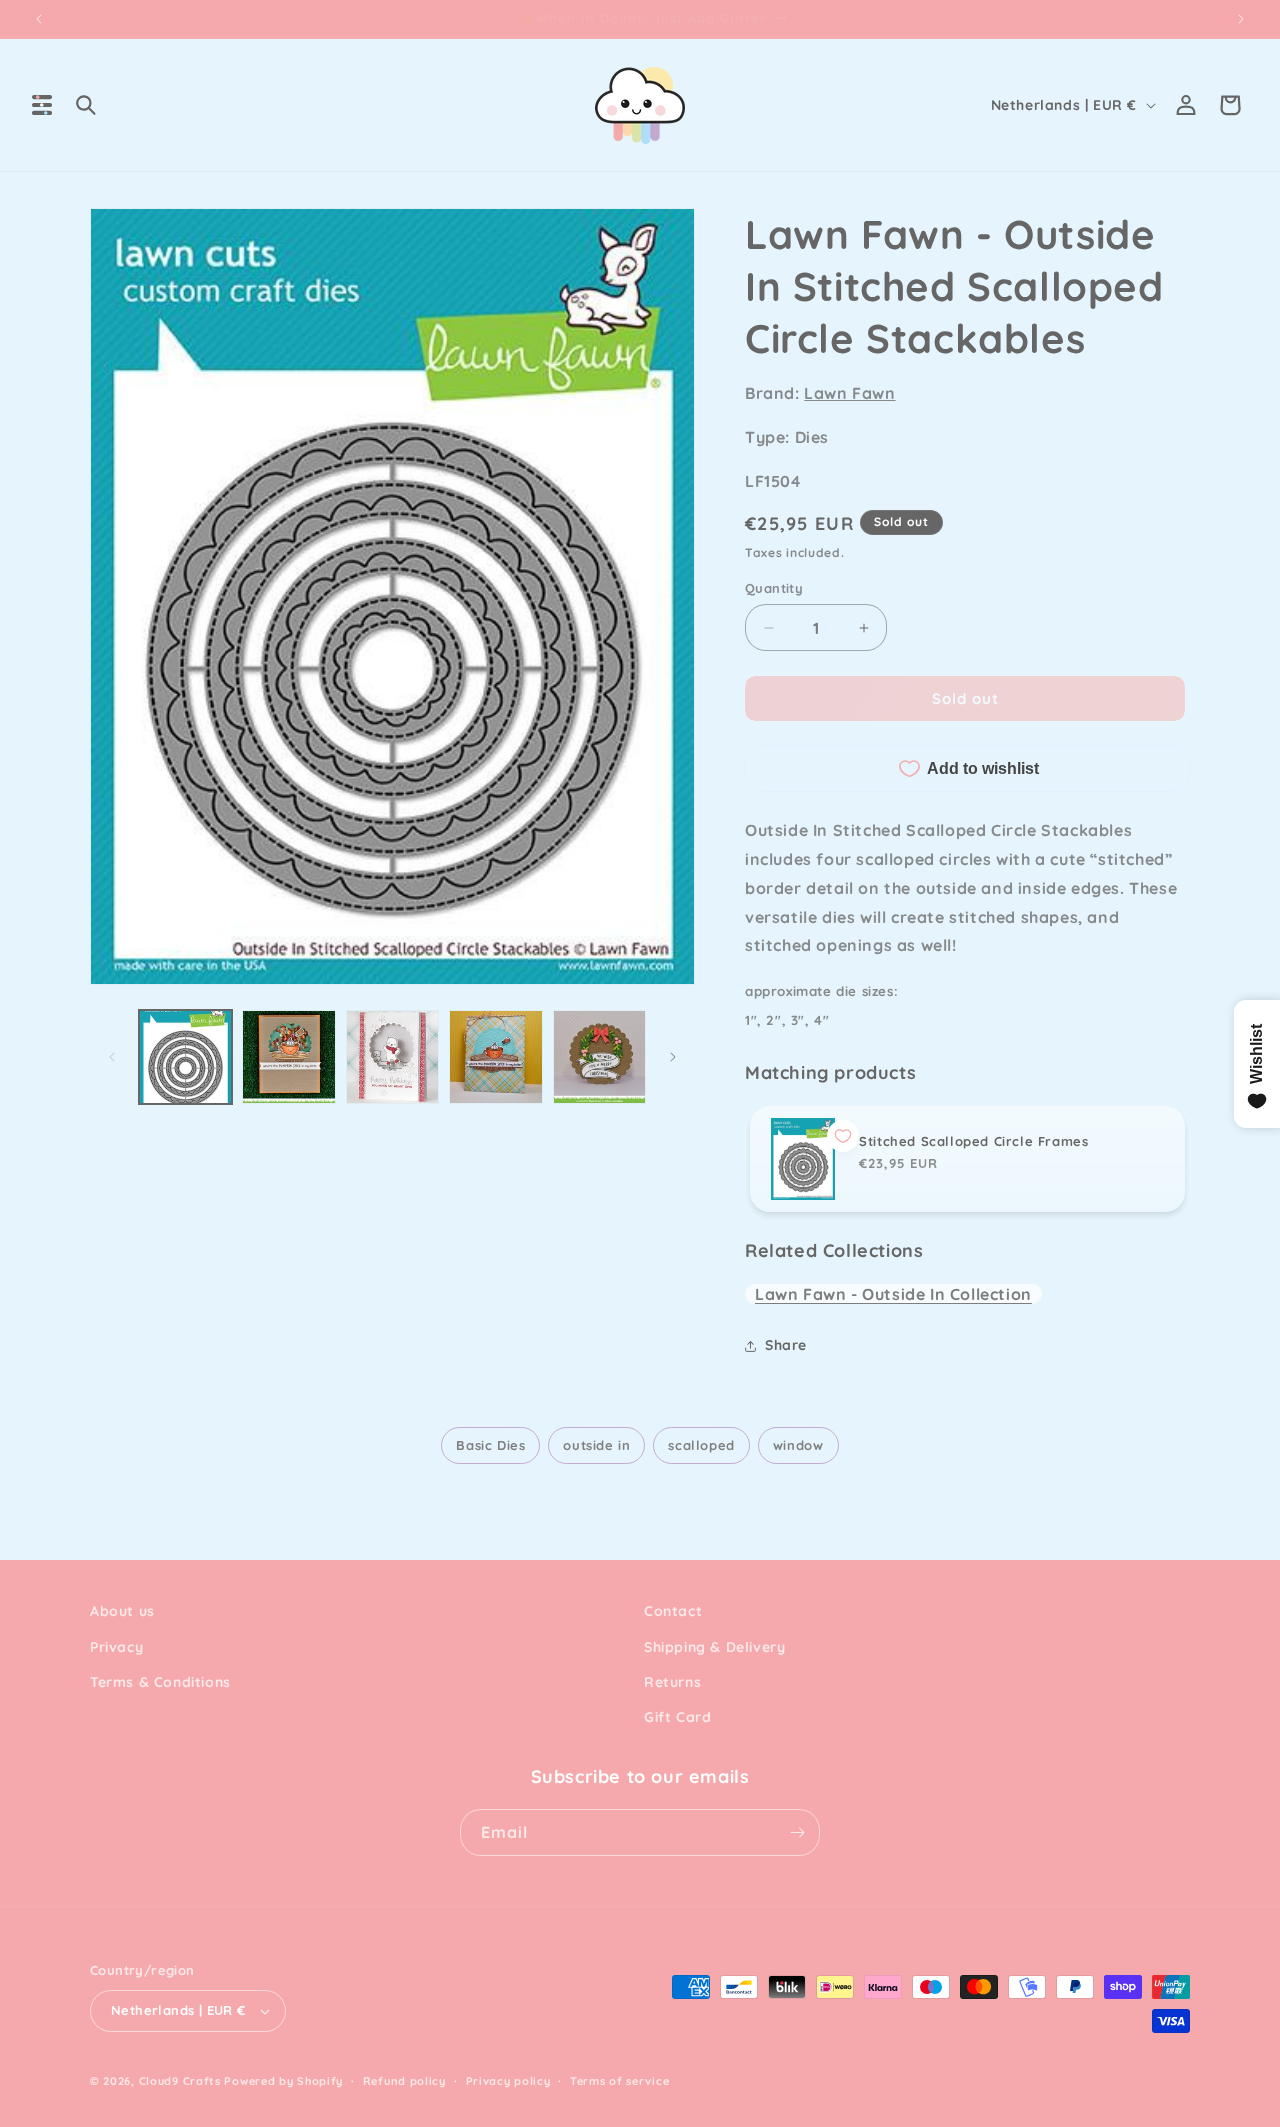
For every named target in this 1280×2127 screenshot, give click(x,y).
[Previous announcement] (39, 19)
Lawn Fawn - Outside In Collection (893, 1294)
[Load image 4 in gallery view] (495, 1056)
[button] (42, 105)
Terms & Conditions (160, 1682)
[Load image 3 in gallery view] (392, 1056)
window (798, 1445)
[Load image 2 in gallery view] (288, 1056)
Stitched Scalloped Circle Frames (973, 1141)
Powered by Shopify (283, 2081)
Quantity (774, 588)
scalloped (701, 1445)
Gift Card (677, 1717)
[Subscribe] (797, 1832)
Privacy (116, 1647)
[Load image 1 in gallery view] (185, 1056)
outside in (596, 1445)
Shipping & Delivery (714, 1647)
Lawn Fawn (849, 393)
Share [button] (786, 1345)
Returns (672, 1682)
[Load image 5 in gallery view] (599, 1056)
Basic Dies (490, 1445)
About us (122, 1611)
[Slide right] (673, 1057)
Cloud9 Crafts (180, 2081)
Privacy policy (508, 2081)
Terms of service (619, 2081)
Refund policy (404, 2081)
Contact (673, 1611)
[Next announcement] (1241, 19)
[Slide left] (112, 1057)
